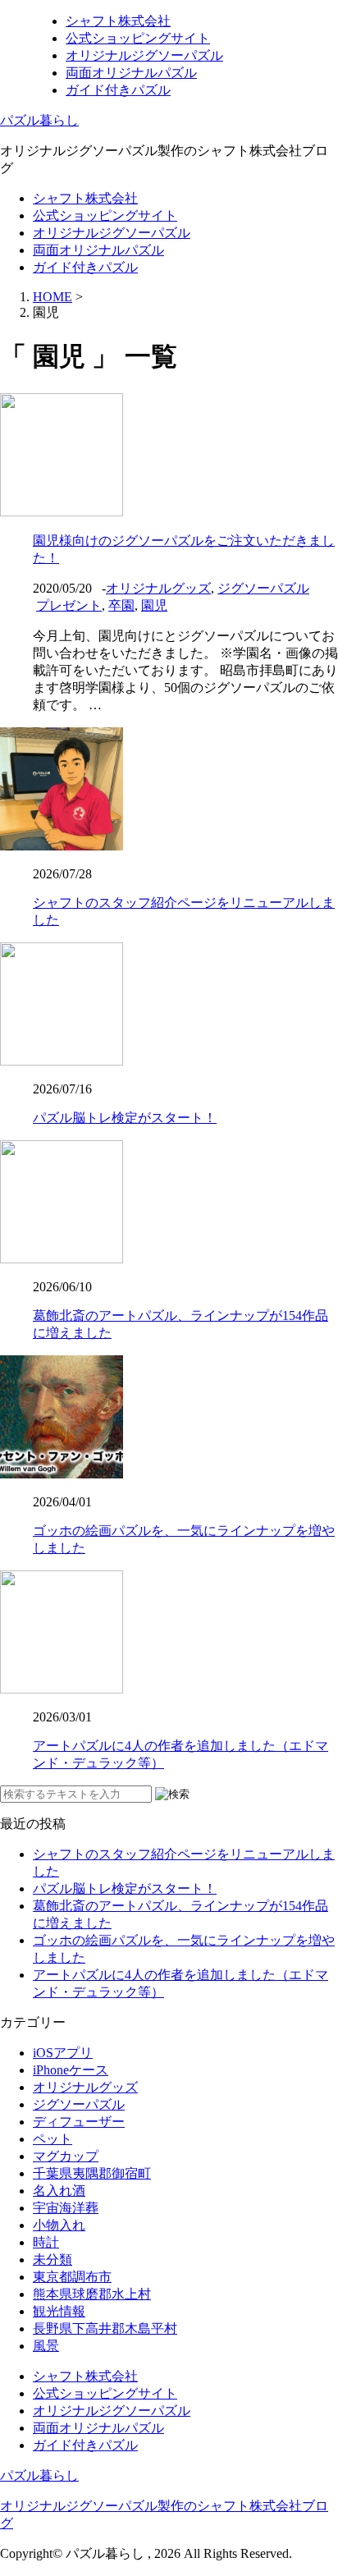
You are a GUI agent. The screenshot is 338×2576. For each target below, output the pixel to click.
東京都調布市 (72, 2277)
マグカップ (66, 2156)
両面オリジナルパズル (131, 73)
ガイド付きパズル (118, 90)
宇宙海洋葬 (66, 2208)
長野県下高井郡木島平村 (105, 2328)
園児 (154, 605)
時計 (46, 2242)
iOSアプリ (63, 2053)
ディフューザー (79, 2122)
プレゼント (69, 605)
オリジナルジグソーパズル (144, 55)
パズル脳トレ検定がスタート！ (125, 1118)
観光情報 (59, 2311)
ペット (53, 2139)
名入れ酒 (59, 2191)
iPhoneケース (71, 2070)
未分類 (53, 2260)
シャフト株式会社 (118, 21)
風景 (46, 2346)
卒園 (121, 605)
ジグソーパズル (263, 588)
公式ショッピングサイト (138, 38)
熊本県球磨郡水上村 (92, 2294)
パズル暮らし (39, 120)
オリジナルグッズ (158, 588)
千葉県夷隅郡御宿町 (92, 2173)
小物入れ (59, 2225)
